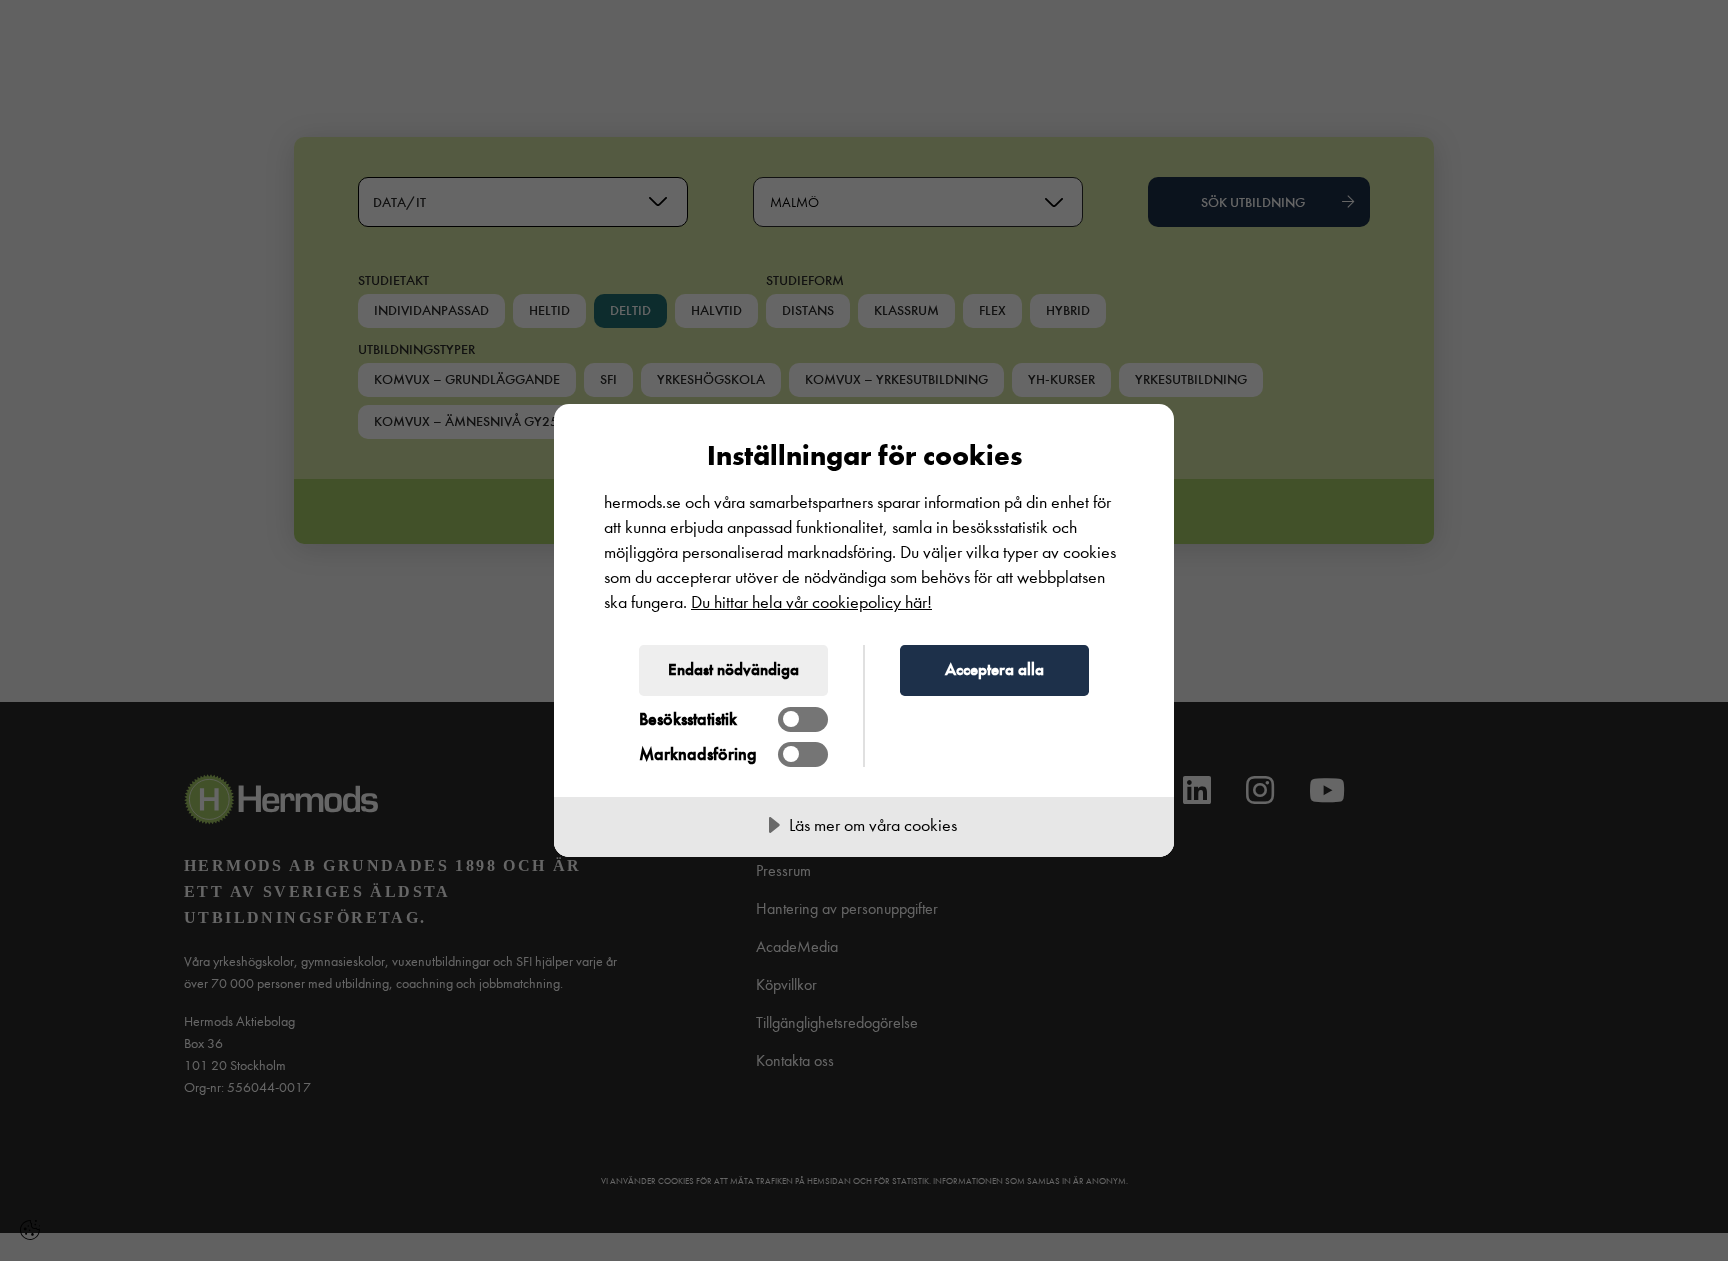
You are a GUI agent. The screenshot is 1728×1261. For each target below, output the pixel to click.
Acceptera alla (994, 669)
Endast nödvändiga (733, 669)
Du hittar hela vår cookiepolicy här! (811, 602)
